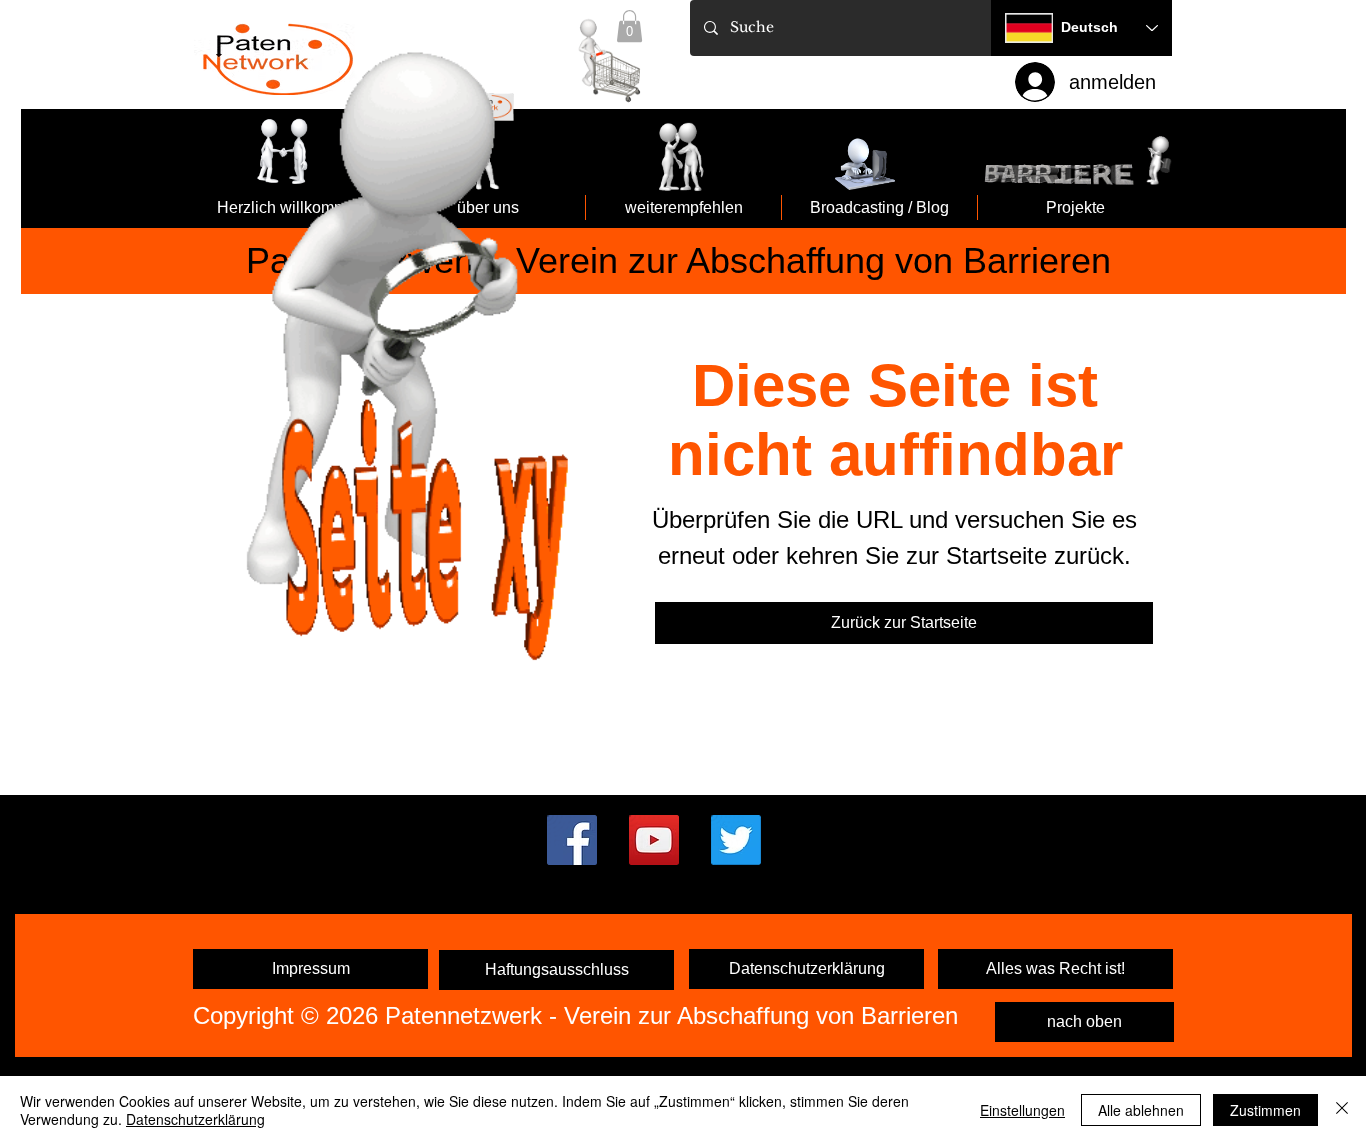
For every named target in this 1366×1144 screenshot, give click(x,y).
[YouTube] (654, 840)
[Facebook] (572, 840)
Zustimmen (1265, 1110)
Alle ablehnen (1141, 1110)
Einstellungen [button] (1022, 1110)
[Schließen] (1342, 1110)
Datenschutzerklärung (195, 1119)
